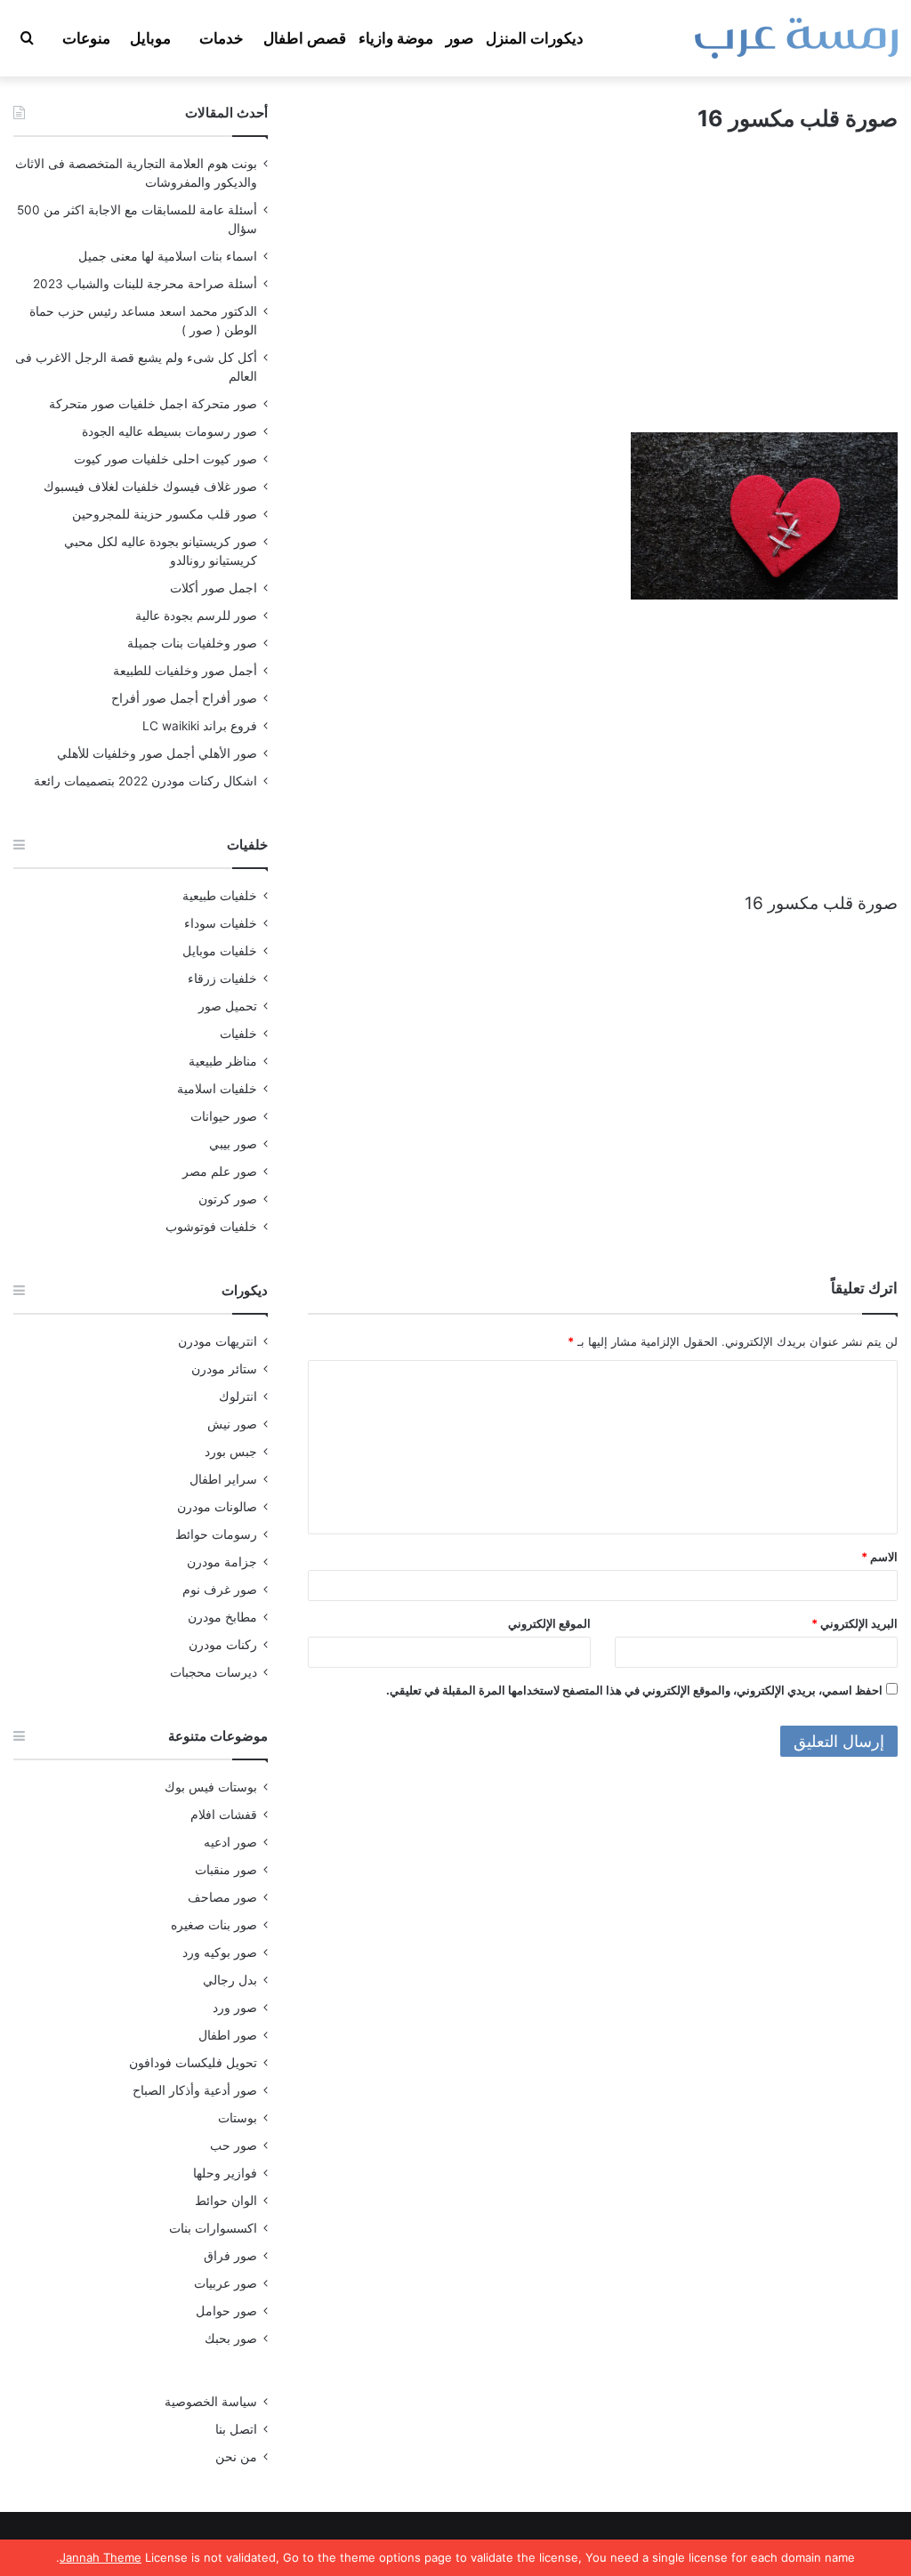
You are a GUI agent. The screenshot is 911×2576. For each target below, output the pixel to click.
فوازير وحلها (225, 2173)
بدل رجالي (230, 1980)
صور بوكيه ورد (220, 1952)
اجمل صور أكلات (214, 588)
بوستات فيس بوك (211, 1787)
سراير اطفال (223, 1479)
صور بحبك (231, 2339)
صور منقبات (226, 1870)
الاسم (879, 1557)
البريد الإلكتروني (855, 1623)
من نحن (236, 2457)
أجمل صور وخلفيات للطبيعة (185, 671)
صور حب (234, 2145)
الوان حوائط (226, 2201)
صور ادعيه (230, 1842)
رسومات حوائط (216, 1534)
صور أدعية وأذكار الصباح (195, 2090)
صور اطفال (228, 2035)
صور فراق (230, 2256)
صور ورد (235, 2008)
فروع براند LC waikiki (200, 726)
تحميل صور (228, 1006)
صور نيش (232, 1424)
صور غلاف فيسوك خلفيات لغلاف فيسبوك (150, 487)
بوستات (238, 2118)
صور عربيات (226, 2283)
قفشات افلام (224, 1815)
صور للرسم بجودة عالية (196, 616)
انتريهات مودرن (218, 1341)
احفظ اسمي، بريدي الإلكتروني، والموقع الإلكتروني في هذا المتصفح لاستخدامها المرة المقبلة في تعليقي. (634, 1690)
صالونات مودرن (217, 1507)
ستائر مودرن (224, 1369)
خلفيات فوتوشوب (211, 1227)
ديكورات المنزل (535, 38)
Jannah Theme (101, 2557)
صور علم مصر (220, 1171)
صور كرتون (228, 1199)
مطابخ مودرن (222, 1617)
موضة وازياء (396, 38)
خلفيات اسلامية (217, 1089)
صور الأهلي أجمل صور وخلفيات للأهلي (157, 753)
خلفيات (238, 1034)
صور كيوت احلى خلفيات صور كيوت (165, 459)
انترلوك (238, 1397)
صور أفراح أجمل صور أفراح (184, 698)
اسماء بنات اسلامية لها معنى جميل (168, 256)
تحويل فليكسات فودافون (193, 2063)
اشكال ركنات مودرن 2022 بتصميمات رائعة (145, 781)
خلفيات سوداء (221, 923)
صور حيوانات (224, 1116)
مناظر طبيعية (223, 1061)
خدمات (222, 38)
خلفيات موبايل (220, 951)
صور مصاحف (222, 1897)
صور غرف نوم (220, 1590)
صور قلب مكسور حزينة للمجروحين (165, 514)
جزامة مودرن (222, 1562)
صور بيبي (233, 1144)
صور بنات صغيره (214, 1925)
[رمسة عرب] (796, 38)
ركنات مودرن (223, 1645)
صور (460, 38)
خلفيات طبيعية (220, 896)
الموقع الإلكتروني (549, 1623)
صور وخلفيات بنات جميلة (192, 643)
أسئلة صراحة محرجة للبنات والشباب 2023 (145, 284)
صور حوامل (226, 2311)
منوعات (86, 38)
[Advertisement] (603, 299)
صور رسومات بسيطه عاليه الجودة (169, 431)
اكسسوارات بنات (213, 2228)
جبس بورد (231, 1452)
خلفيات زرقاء (222, 978)
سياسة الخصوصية (211, 2402)
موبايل (150, 38)
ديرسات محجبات (214, 1672)
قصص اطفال (305, 38)
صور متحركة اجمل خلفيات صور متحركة (153, 404)
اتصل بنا (236, 2429)
